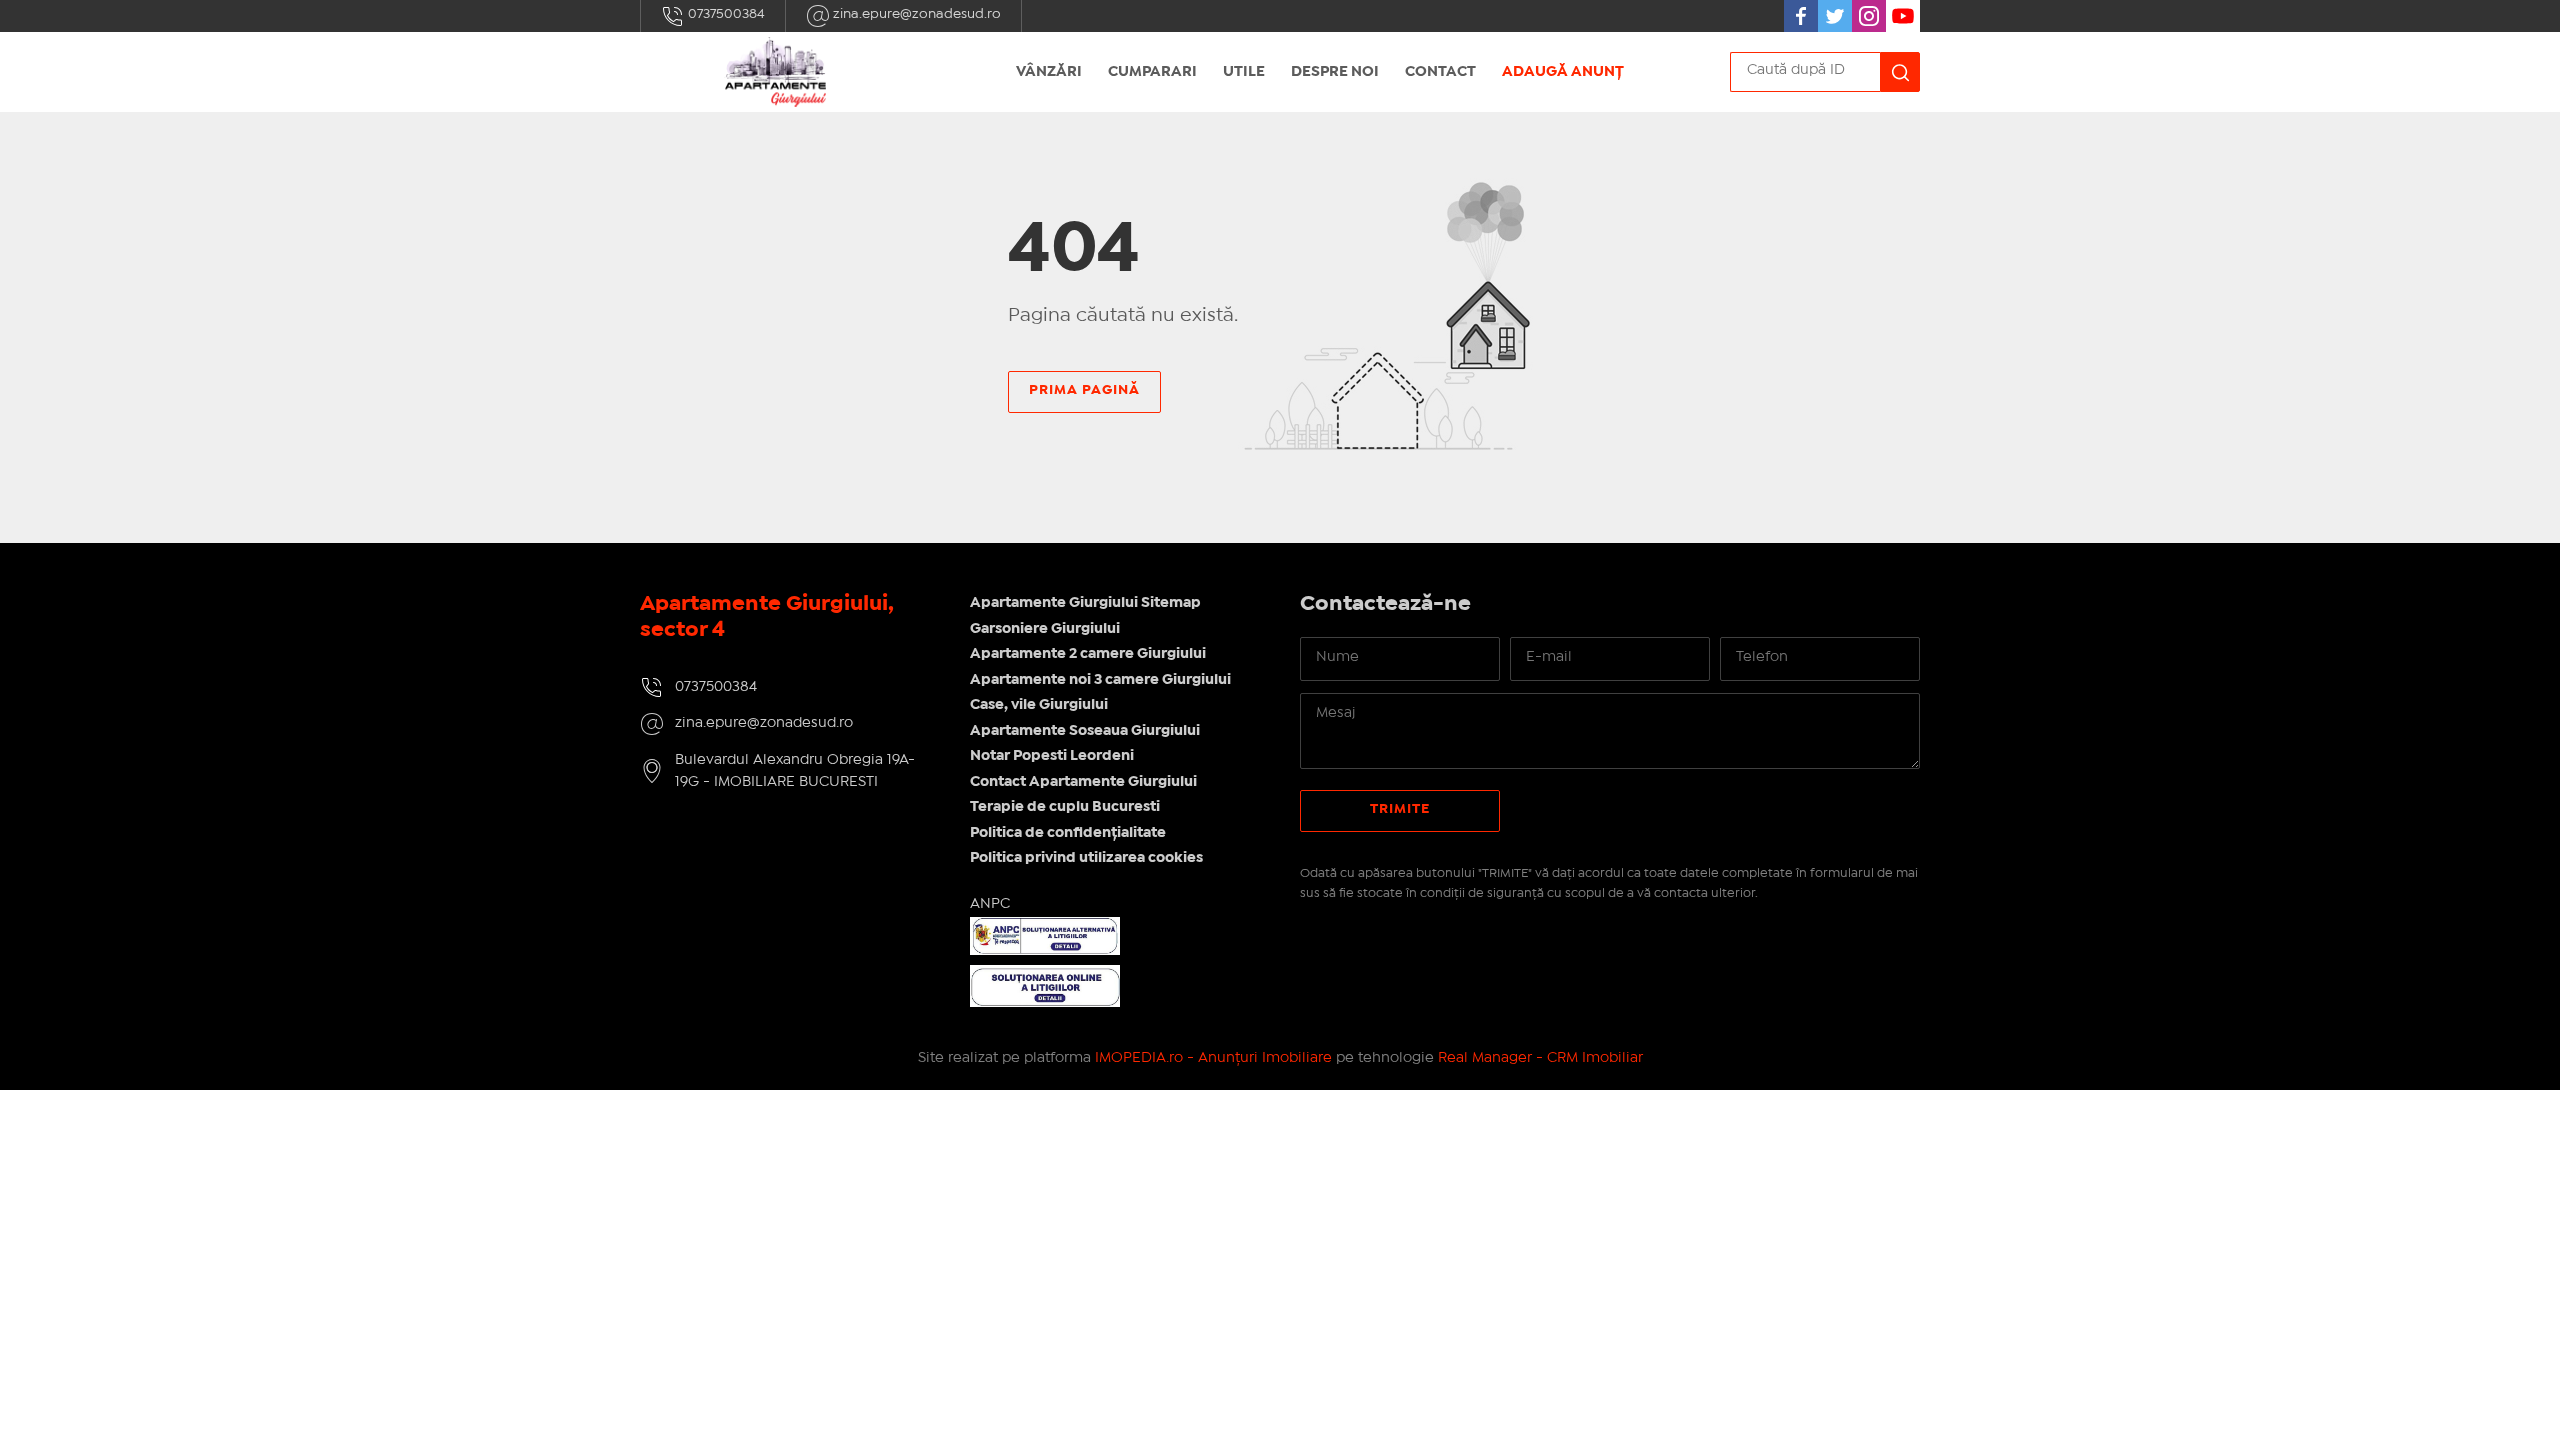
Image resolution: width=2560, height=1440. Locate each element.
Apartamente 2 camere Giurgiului (1088, 654)
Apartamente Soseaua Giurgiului (1085, 731)
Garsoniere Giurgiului (1045, 629)
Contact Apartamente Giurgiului (1083, 782)
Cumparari (1152, 72)
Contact (1440, 72)
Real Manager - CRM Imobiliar (1540, 1058)
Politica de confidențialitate (1068, 833)
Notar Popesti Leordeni (1052, 756)
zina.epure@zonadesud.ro (915, 14)
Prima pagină (1084, 390)
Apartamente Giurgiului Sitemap (1085, 603)
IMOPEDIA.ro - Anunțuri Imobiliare (1213, 1058)
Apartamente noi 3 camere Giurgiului (1100, 680)
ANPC (990, 904)
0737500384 (725, 14)
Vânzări (1049, 72)
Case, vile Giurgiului (1039, 705)
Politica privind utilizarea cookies (1086, 858)
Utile (1244, 72)
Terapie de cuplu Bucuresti (1065, 807)
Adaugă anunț (1563, 72)
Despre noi (1335, 72)
